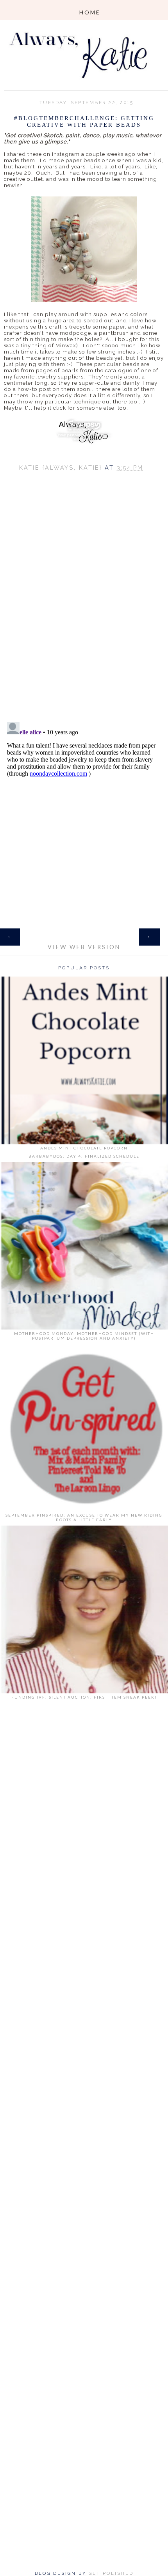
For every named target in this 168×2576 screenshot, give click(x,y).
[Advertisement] (84, 1822)
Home (84, 932)
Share (84, 478)
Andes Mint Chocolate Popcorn (84, 1148)
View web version (84, 947)
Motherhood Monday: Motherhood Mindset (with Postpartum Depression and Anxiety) (84, 1336)
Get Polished (111, 2573)
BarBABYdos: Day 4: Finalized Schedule (84, 1156)
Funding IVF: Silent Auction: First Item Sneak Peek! (84, 1697)
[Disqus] (84, 615)
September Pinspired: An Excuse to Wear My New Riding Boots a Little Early (84, 1517)
